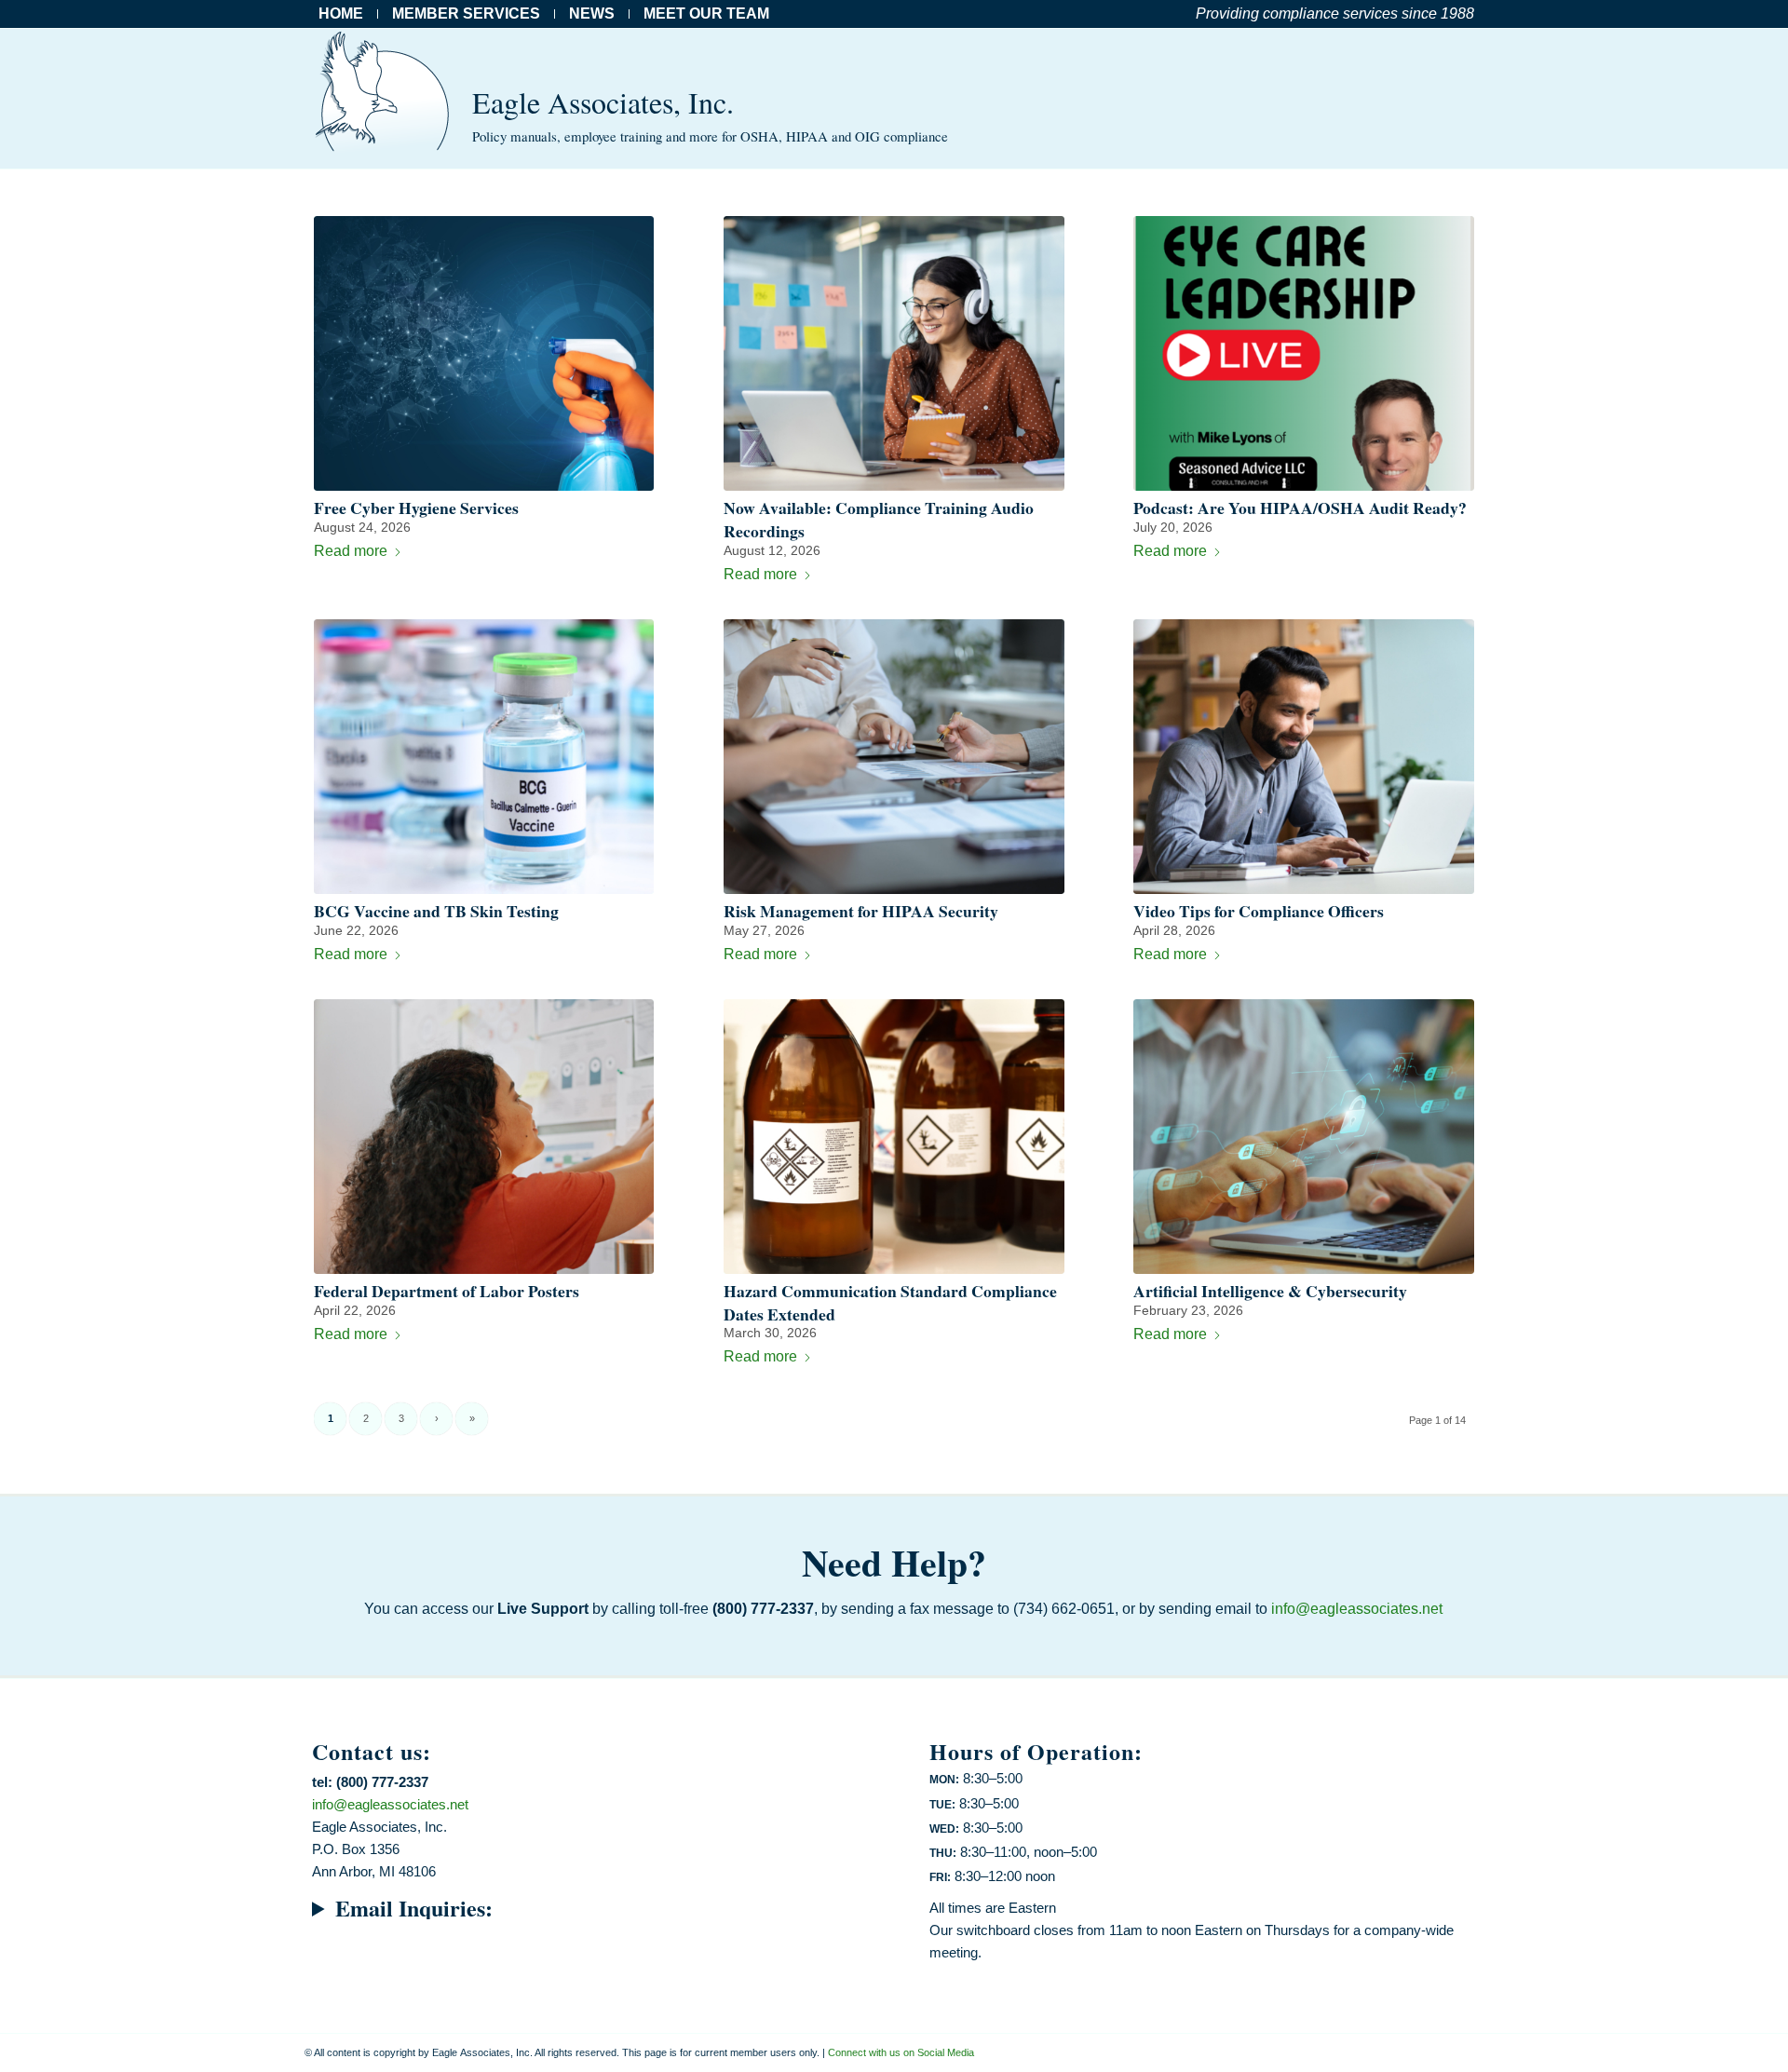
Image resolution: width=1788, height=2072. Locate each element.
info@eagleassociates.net (1357, 1609)
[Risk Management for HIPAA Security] (894, 757)
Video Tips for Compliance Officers (1259, 911)
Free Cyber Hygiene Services (416, 508)
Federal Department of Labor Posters (447, 1291)
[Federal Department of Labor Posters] (484, 1137)
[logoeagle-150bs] (384, 99)
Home (341, 14)
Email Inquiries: (414, 1908)
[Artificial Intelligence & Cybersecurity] (1303, 1137)
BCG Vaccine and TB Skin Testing (436, 911)
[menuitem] (346, 14)
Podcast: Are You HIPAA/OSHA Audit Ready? (1300, 508)
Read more (351, 551)
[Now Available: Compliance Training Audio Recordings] (894, 353)
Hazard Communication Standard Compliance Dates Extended (890, 1302)
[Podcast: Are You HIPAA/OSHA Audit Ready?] (1303, 353)
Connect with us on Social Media (901, 2052)
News (592, 14)
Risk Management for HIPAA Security (861, 911)
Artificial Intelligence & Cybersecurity (1270, 1291)
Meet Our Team (706, 14)
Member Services (466, 14)
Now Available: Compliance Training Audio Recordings (879, 519)
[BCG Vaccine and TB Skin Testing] (484, 757)
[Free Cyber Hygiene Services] (484, 353)
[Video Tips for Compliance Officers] (1303, 757)
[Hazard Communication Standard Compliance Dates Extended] (894, 1137)
